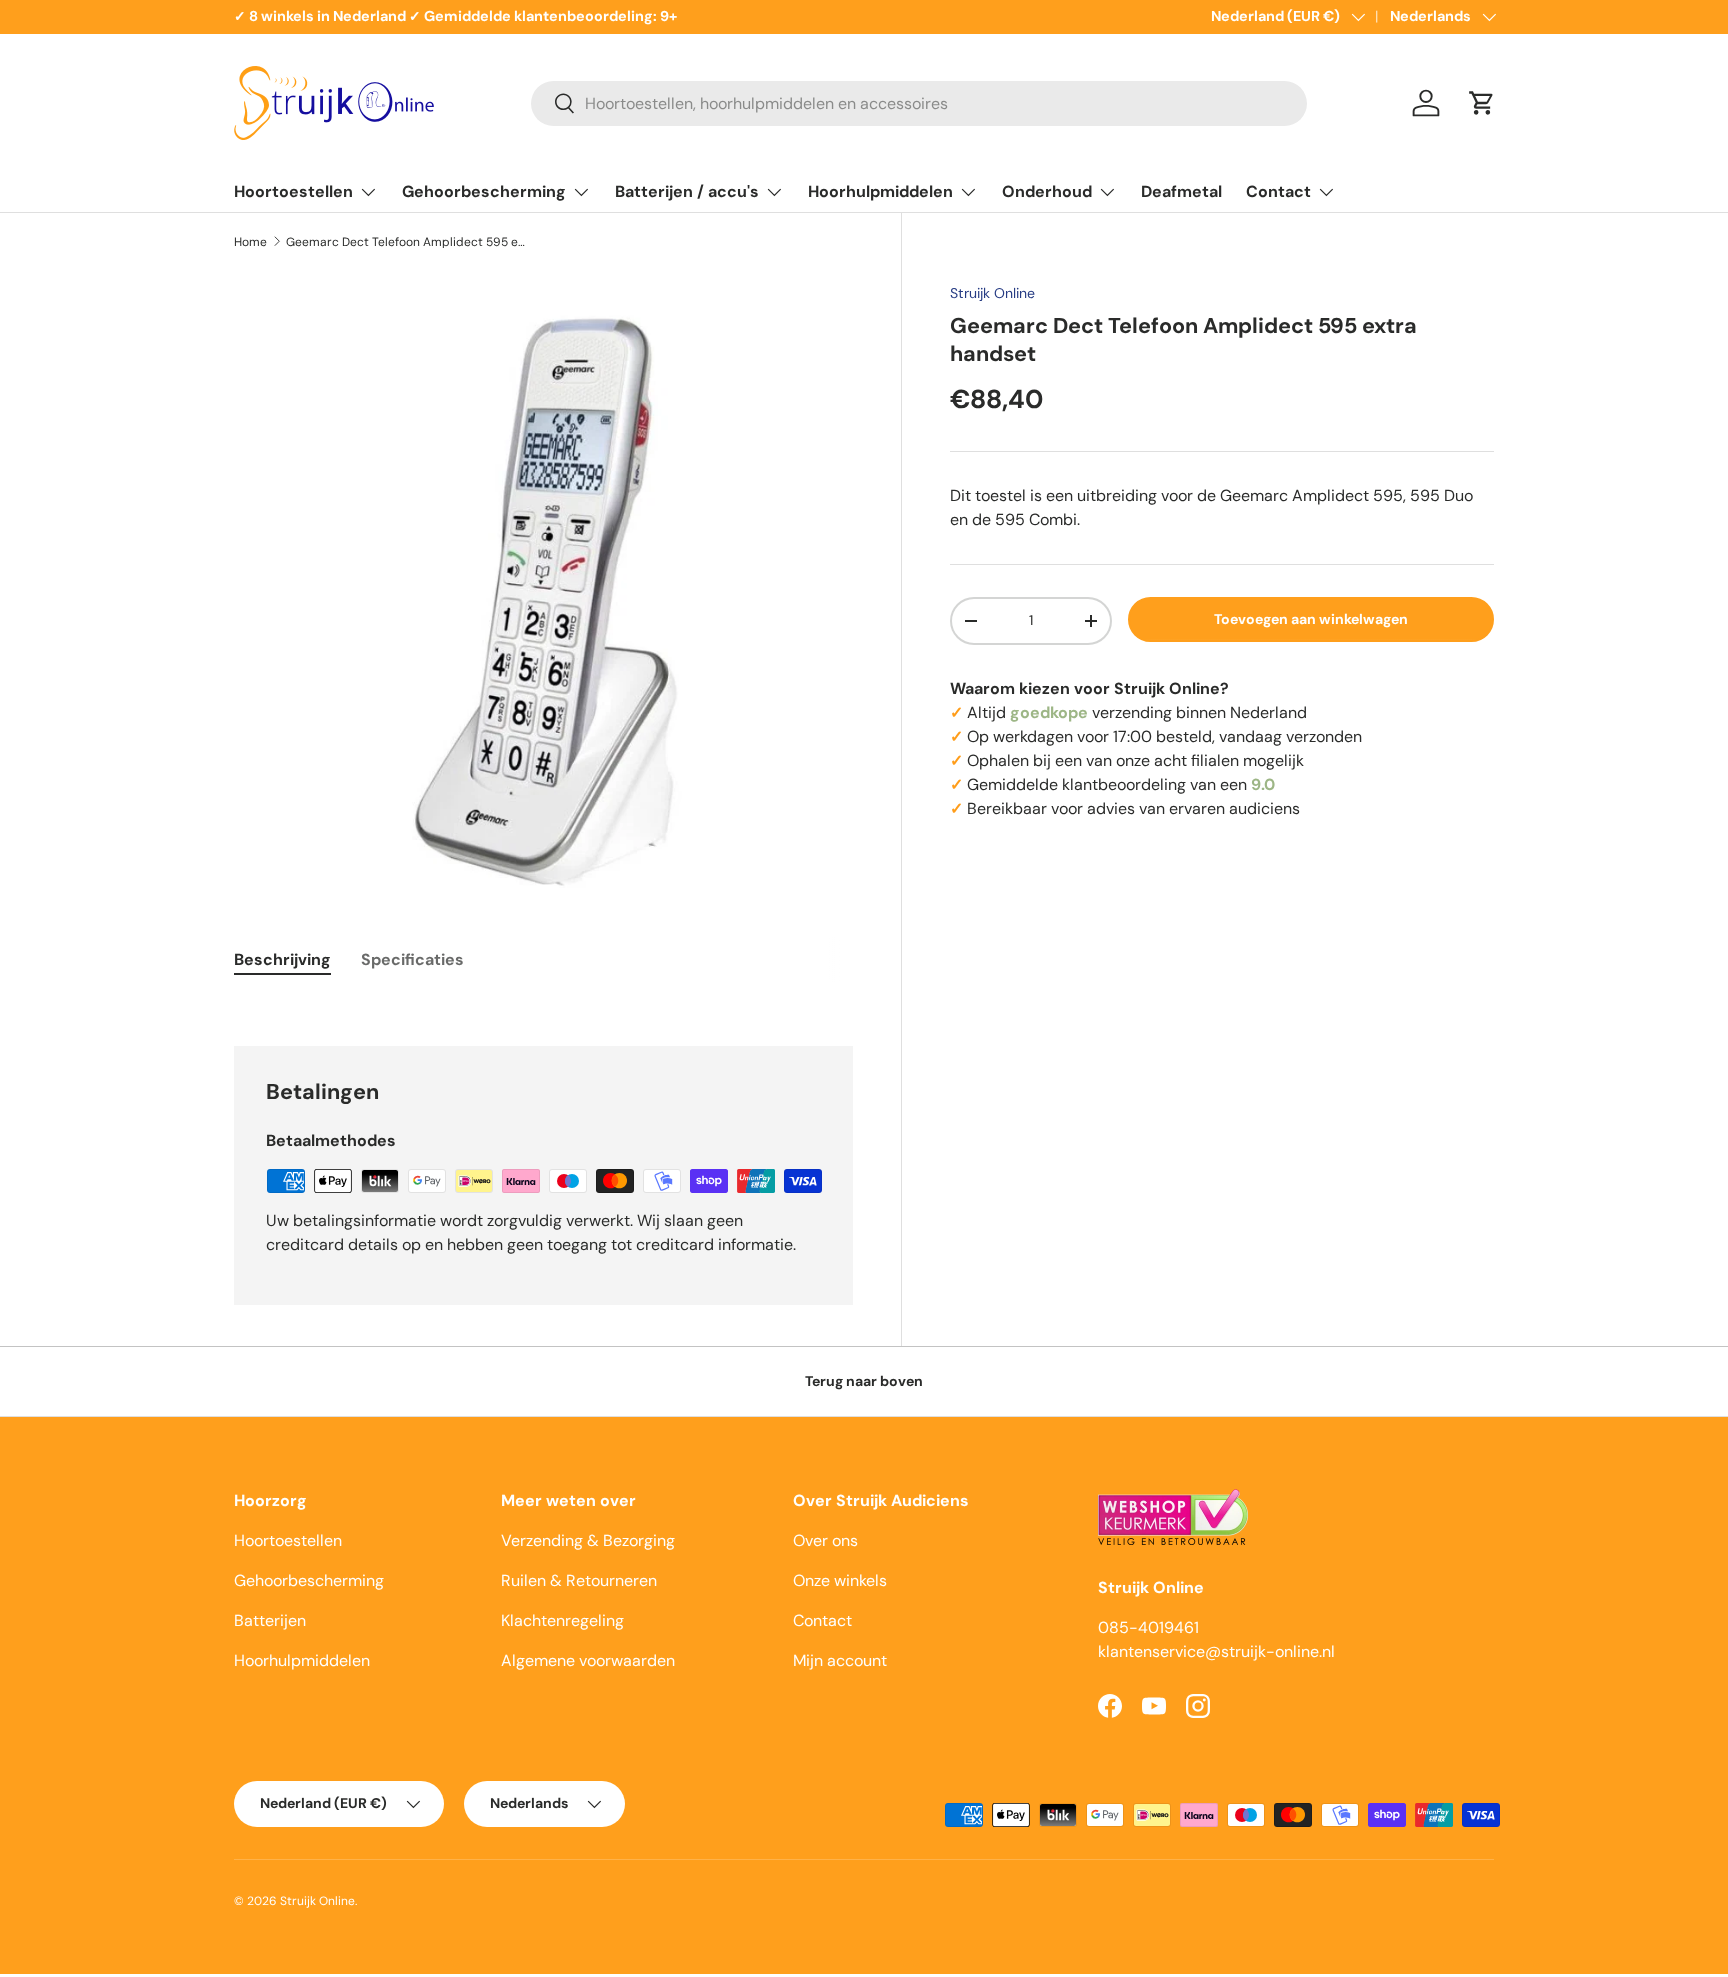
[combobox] (919, 103)
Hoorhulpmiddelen (880, 191)
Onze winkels (840, 1580)
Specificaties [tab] (412, 959)
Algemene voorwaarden (588, 1660)
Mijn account (840, 1660)
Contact (1278, 191)
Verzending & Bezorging (588, 1540)
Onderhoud (1047, 191)
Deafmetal (1181, 191)
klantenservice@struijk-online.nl (1216, 1651)
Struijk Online (992, 293)
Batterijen (270, 1620)
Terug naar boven (864, 1381)
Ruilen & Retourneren (579, 1580)
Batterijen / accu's (687, 191)
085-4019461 (1148, 1627)
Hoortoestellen (293, 191)
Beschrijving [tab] (282, 959)
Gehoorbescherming (484, 191)
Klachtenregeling (562, 1620)
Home (250, 242)
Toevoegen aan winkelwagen (1311, 619)
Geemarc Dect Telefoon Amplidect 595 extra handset (406, 242)
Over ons (825, 1540)
